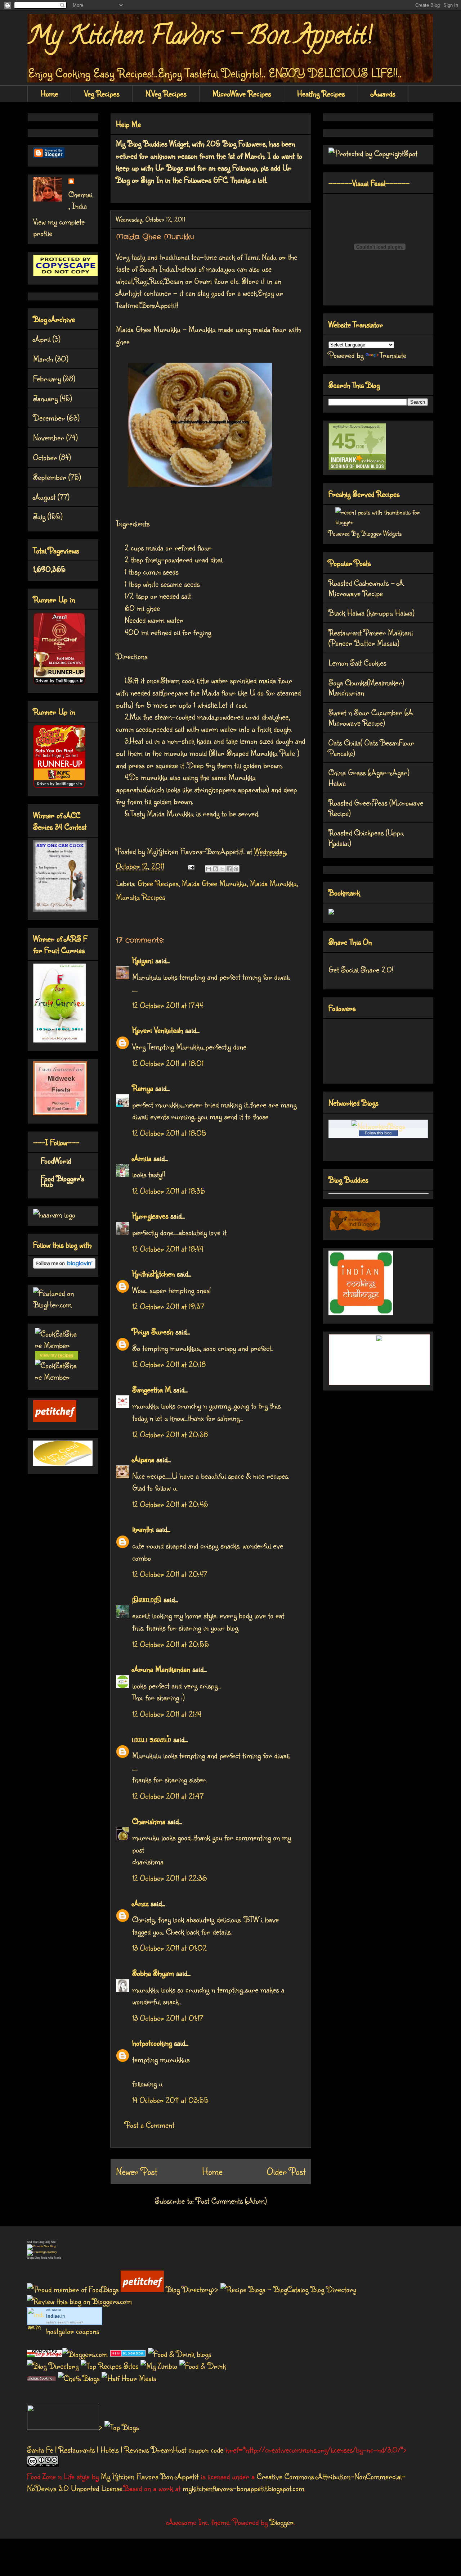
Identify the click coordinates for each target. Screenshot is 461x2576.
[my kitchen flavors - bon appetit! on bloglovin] (64, 1266)
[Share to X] (222, 869)
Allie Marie (55, 2258)
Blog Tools (41, 2258)
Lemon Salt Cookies (357, 663)
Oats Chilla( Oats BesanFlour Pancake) (371, 748)
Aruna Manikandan (161, 1669)
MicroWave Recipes (242, 93)
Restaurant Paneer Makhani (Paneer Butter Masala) (371, 638)
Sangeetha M (152, 1389)
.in (55, 2316)
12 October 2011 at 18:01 (168, 1063)
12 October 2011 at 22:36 (169, 1878)
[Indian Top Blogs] (45, 2354)
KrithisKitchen (153, 1273)
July (39, 516)
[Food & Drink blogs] (180, 2354)
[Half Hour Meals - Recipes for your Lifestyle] (129, 2378)
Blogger (282, 2522)
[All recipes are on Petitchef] (55, 1419)
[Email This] (209, 869)
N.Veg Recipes (166, 93)
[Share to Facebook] (229, 869)
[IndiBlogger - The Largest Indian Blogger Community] (355, 1229)
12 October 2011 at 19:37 (168, 1306)
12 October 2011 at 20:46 (170, 1504)
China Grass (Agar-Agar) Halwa (369, 777)
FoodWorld (56, 1160)
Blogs (30, 2258)
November (49, 437)
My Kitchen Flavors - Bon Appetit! (200, 38)
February (47, 378)
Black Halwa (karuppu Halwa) (372, 613)
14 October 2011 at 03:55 (170, 2100)
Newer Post (136, 2171)
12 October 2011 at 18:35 (169, 1191)
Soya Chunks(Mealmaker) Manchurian (366, 688)
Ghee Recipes (158, 883)
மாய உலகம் (152, 1739)
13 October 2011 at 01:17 (168, 2018)
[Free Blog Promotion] (41, 2246)
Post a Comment (150, 2125)
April (42, 339)
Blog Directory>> (193, 2289)
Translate (393, 355)
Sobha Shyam (153, 1973)
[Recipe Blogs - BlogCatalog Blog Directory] (288, 2289)
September (50, 477)
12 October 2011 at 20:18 (169, 1364)
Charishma (149, 1821)
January (45, 398)
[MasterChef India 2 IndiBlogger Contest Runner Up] (59, 682)
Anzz (140, 1903)
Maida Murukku (273, 883)
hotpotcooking (152, 2043)
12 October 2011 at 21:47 (168, 1796)
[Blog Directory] (53, 2366)
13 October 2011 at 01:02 (169, 1948)
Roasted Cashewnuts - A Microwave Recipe (366, 588)
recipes (66, 1355)
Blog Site (50, 2242)
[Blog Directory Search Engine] (42, 2252)
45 (344, 441)
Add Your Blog (35, 2242)
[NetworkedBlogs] (378, 1126)
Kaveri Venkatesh (158, 1030)
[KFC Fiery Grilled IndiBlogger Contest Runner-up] (59, 785)
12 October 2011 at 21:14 (167, 1714)
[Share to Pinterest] (236, 869)
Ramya (143, 1088)
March (43, 359)
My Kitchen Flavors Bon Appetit (150, 2476)
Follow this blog (378, 1133)
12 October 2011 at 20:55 (171, 1644)
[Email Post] (190, 866)
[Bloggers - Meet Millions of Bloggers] (86, 2354)
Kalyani (143, 960)
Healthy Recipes (321, 93)
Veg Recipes (102, 93)
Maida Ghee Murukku (214, 883)
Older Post (286, 2171)
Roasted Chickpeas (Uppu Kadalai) (366, 838)
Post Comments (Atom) (231, 2201)
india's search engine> (65, 2322)
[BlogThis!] (215, 869)
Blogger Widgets (381, 533)
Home (49, 93)
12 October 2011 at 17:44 (168, 1005)
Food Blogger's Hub (62, 1181)
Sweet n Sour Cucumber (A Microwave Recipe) (371, 717)
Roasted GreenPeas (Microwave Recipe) (376, 808)
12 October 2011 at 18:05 (169, 1133)
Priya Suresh (153, 1331)
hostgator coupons (73, 2331)
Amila (142, 1158)
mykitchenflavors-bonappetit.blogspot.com (243, 2488)
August (44, 497)
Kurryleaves (150, 1216)
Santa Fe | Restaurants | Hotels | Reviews (88, 2450)
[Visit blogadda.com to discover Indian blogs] (128, 2354)
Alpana (143, 1459)
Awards (383, 93)
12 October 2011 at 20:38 (170, 1434)
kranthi (143, 1529)
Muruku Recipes (140, 897)
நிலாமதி (147, 1599)
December (49, 418)
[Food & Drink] (203, 2366)
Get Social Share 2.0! (361, 969)
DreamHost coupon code (187, 2450)
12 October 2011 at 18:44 (168, 1249)
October (45, 457)
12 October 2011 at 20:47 (170, 1574)
